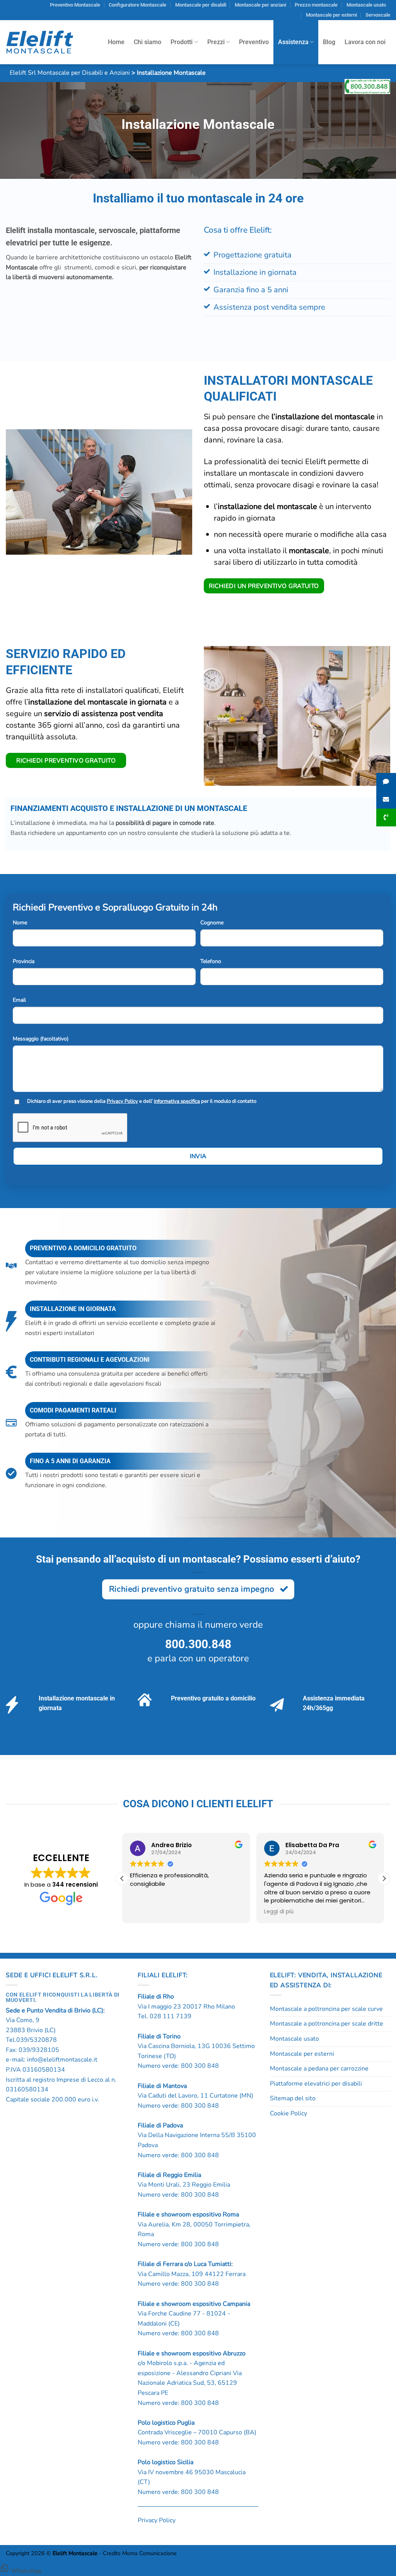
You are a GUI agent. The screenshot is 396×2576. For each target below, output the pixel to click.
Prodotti (182, 42)
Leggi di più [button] (279, 1912)
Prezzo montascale (316, 5)
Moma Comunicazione (149, 2553)
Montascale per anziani (260, 5)
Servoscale (378, 15)
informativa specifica (177, 1101)
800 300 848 (200, 2066)
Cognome (212, 923)
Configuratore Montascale (137, 5)
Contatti (329, 86)
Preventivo (254, 42)
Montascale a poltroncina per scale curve (326, 2009)
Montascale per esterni (331, 15)
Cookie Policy (288, 2113)
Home (116, 42)
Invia (198, 1156)
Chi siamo (148, 42)
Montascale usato (366, 5)
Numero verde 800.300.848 (367, 86)
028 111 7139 (171, 2016)
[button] (384, 1878)
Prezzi (216, 42)
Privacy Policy (122, 1101)
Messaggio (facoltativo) (41, 1039)
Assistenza (293, 42)
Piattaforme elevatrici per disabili (316, 2084)
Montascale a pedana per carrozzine (319, 2069)
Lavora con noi (365, 42)
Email (19, 1000)
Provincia (24, 961)
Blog (329, 42)
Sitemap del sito (293, 2098)
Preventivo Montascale (75, 5)
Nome (20, 923)
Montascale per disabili (201, 5)
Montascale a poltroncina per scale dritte (327, 2024)
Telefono (211, 961)
